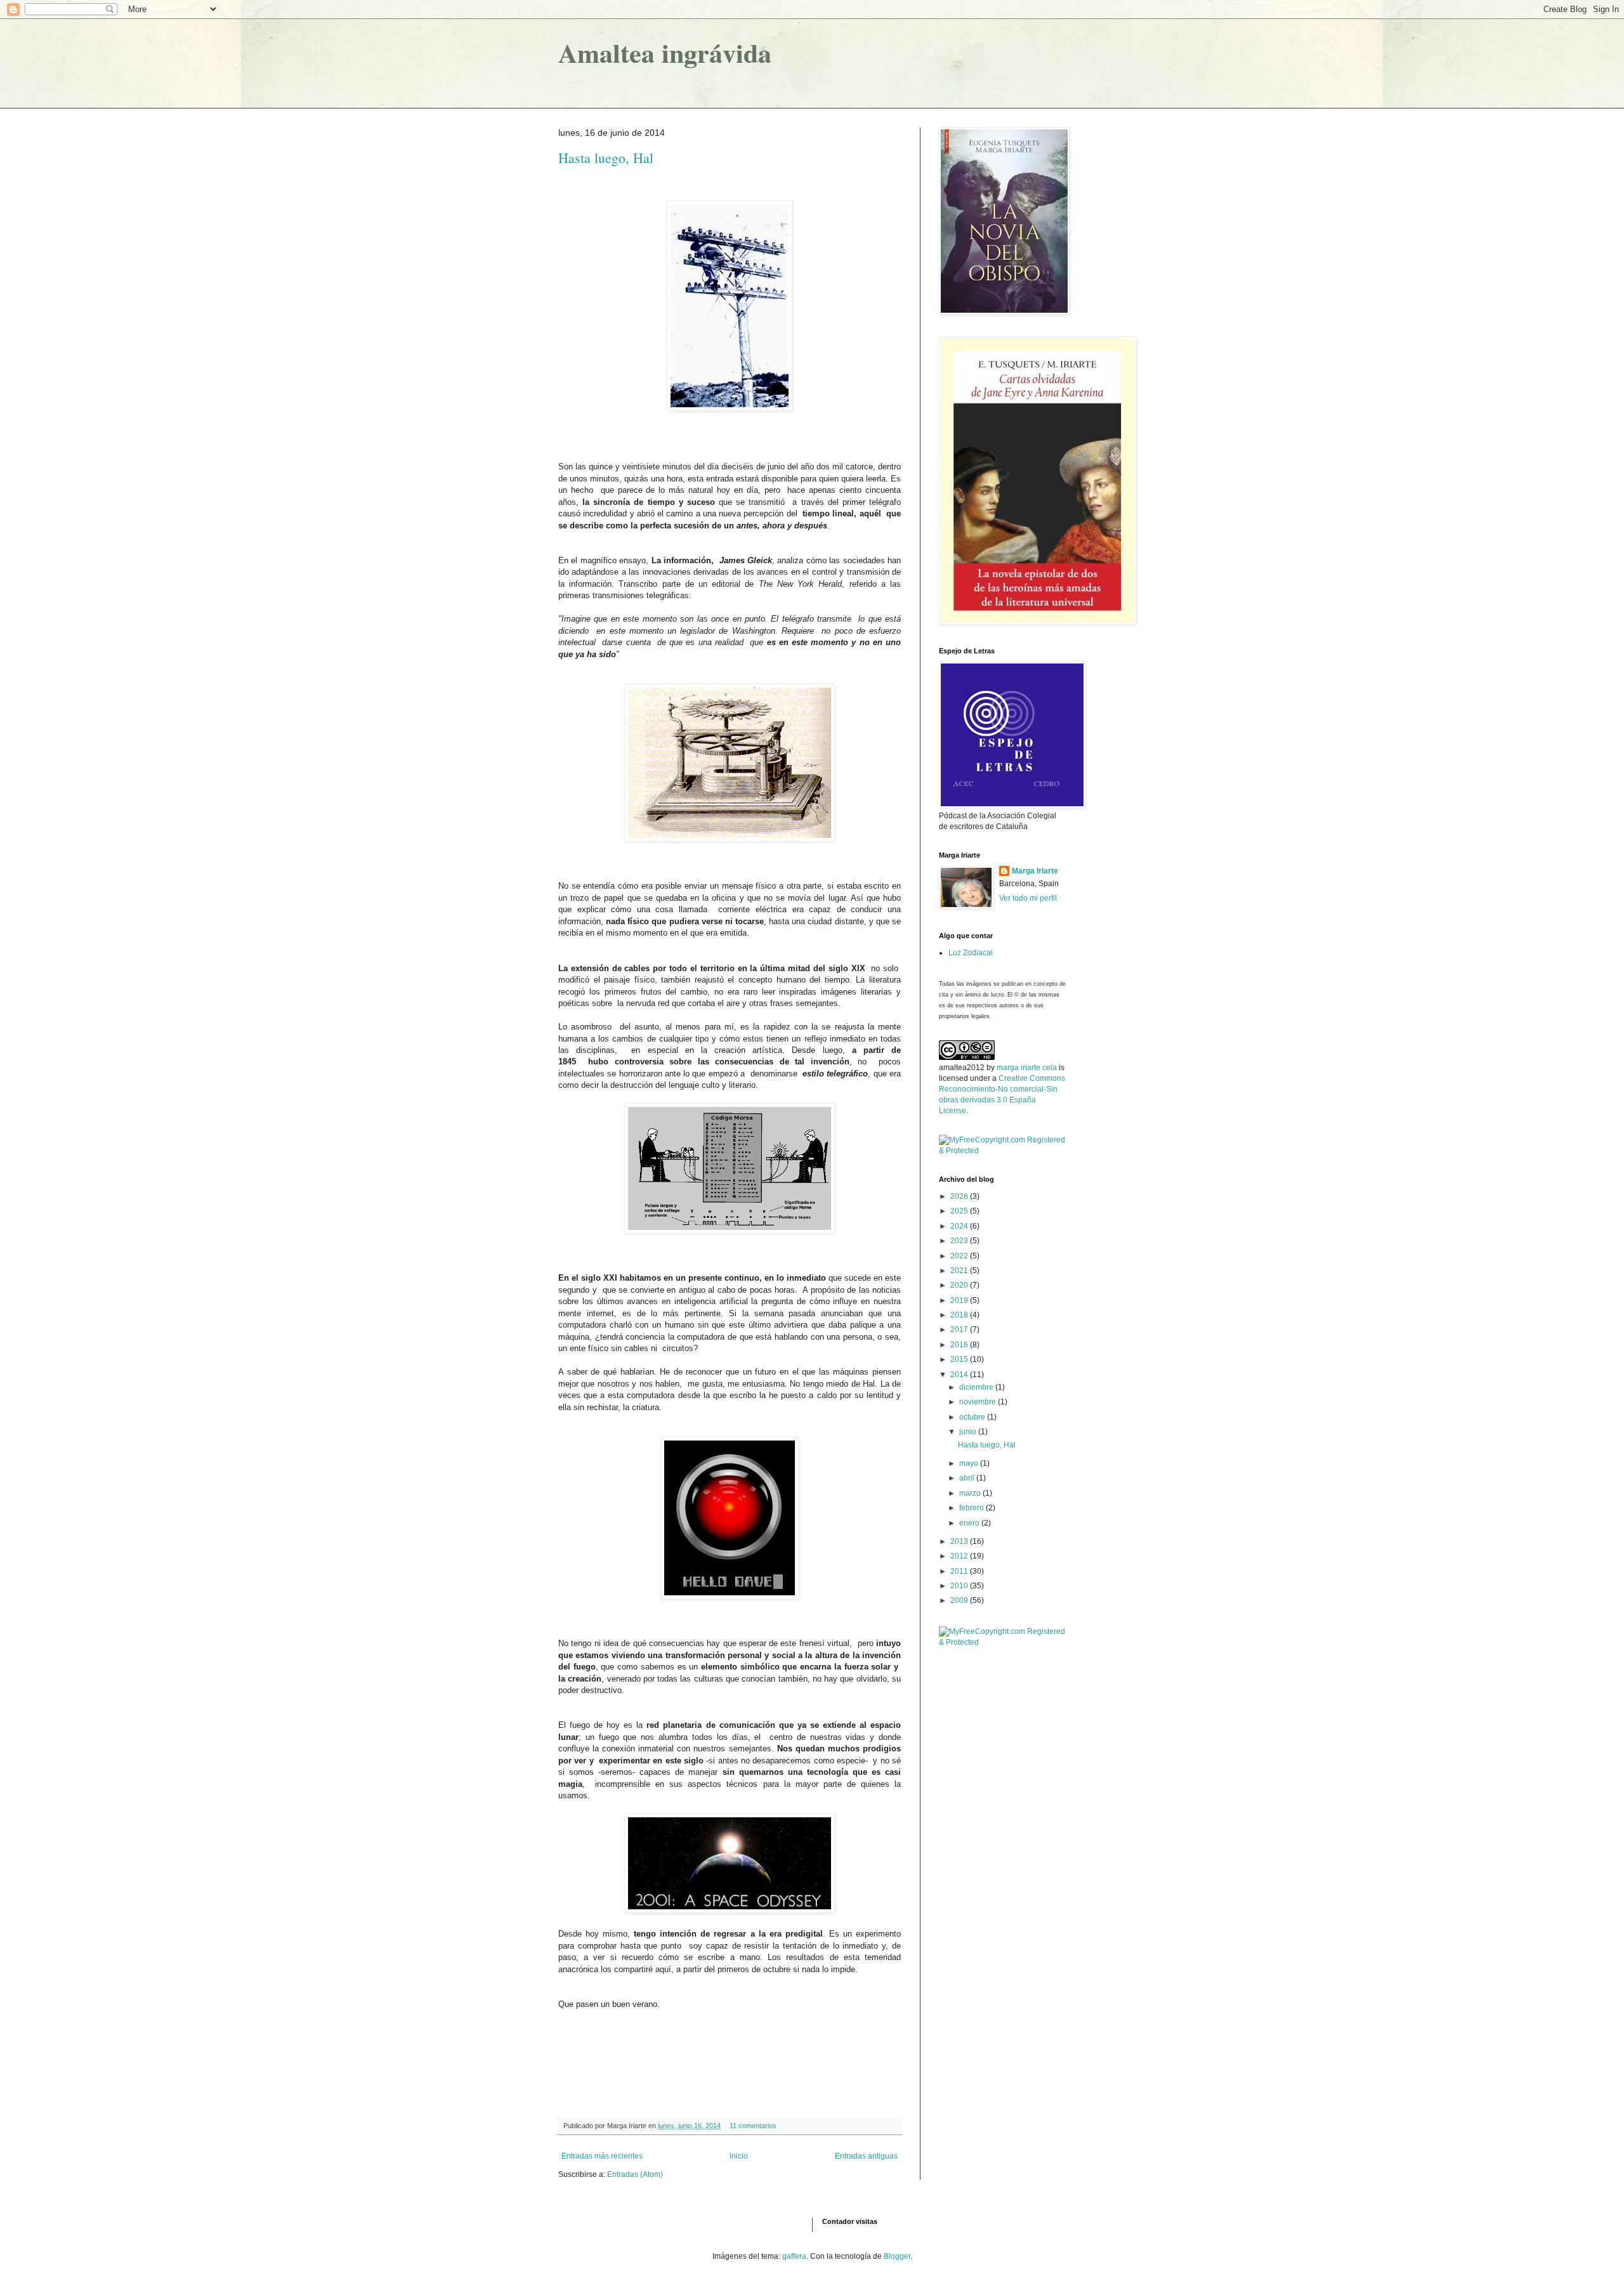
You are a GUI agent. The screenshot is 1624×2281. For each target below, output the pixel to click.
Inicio (739, 2156)
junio (969, 1432)
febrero (972, 1508)
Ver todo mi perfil (1028, 898)
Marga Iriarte (1035, 871)
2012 (960, 1556)
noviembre (979, 1402)
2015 (960, 1359)
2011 (960, 1571)
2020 (960, 1285)
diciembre (977, 1387)
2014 (960, 1375)
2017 (960, 1330)
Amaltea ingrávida (665, 52)
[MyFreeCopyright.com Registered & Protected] (1002, 1151)
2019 (960, 1300)
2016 (960, 1345)
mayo (970, 1463)
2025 (960, 1211)
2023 (960, 1241)
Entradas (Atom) (635, 2174)
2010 (960, 1586)
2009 (960, 1600)
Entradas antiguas (866, 2156)
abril (968, 1478)
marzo (971, 1493)
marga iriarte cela (1028, 1068)
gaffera (794, 2256)
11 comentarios (753, 2126)
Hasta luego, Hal (606, 158)
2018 (960, 1315)
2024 (960, 1226)
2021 (960, 1271)
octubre (973, 1417)
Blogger (897, 2256)
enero (970, 1523)
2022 (960, 1256)
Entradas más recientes (602, 2156)
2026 (960, 1196)
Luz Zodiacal (971, 953)
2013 (960, 1541)
